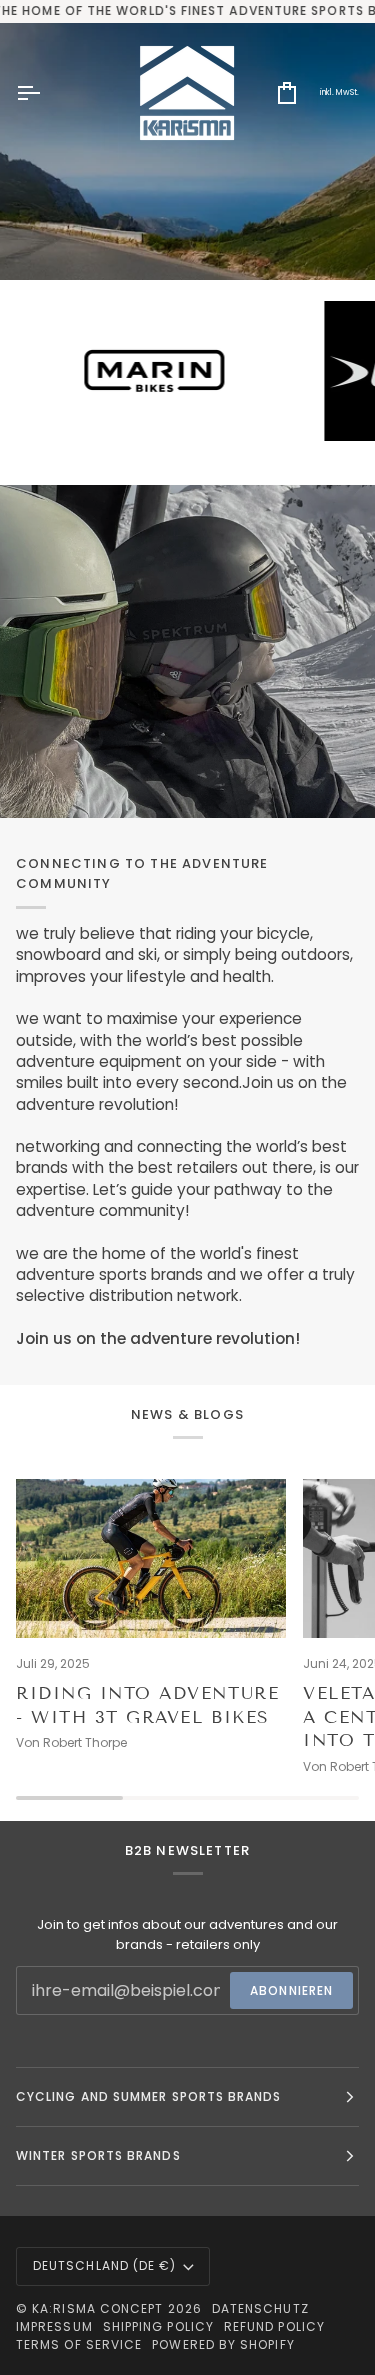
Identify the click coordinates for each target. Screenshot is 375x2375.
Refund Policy (274, 2326)
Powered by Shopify (223, 2344)
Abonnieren (291, 1990)
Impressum (54, 2326)
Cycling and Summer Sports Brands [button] (149, 2096)
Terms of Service (79, 2344)
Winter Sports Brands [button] (98, 2155)
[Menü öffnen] (46, 93)
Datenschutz (260, 2308)
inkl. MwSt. (339, 92)
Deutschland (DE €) (104, 2265)
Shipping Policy (158, 2326)
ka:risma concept (97, 2308)
